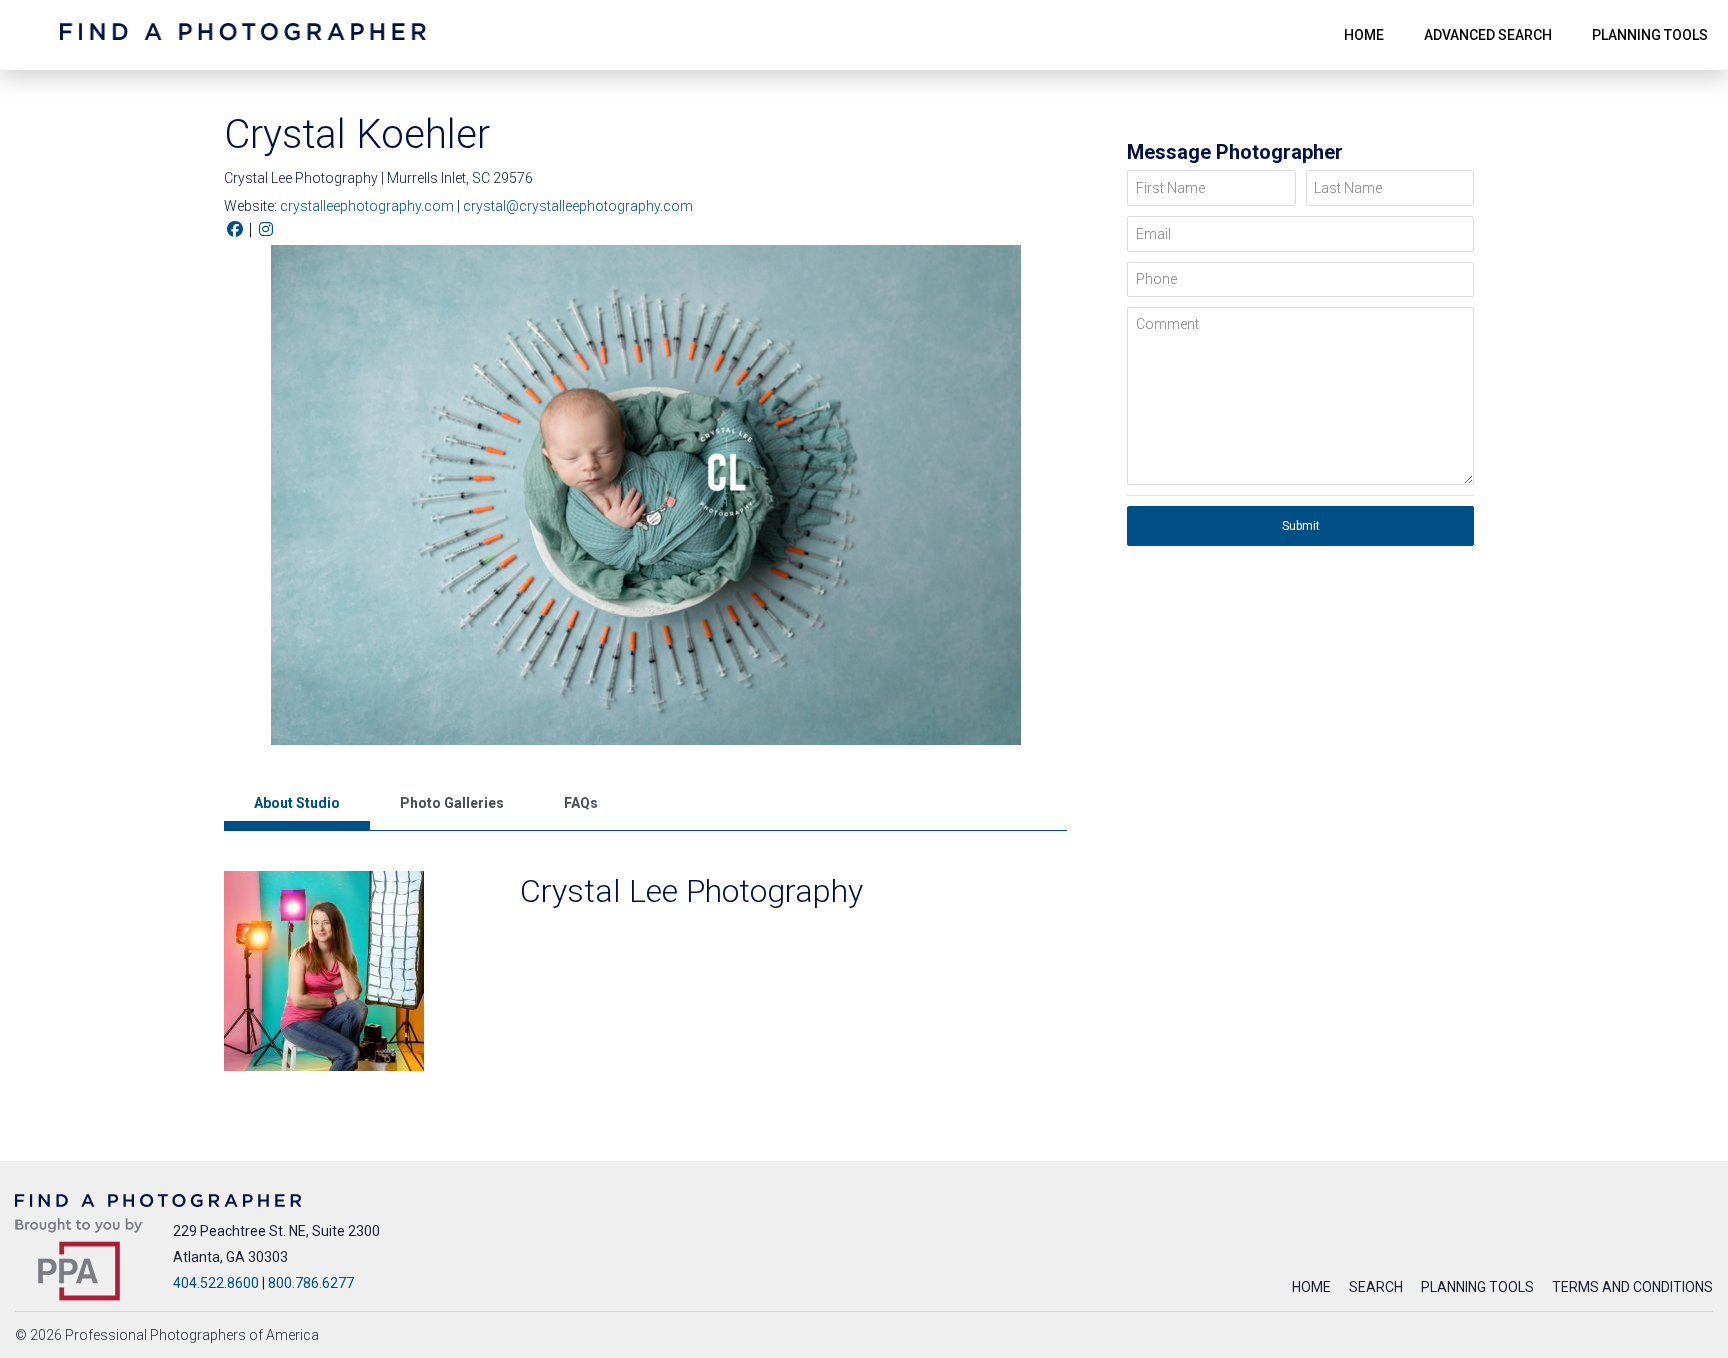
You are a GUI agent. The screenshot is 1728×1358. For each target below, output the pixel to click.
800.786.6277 (311, 1283)
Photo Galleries (452, 803)
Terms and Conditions (1632, 1287)
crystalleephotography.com (368, 206)
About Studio (297, 803)
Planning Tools (1477, 1287)
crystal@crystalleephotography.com (578, 206)
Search (1376, 1287)
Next (1057, 500)
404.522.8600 (216, 1283)
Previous (234, 500)
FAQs (581, 803)
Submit (1301, 526)
